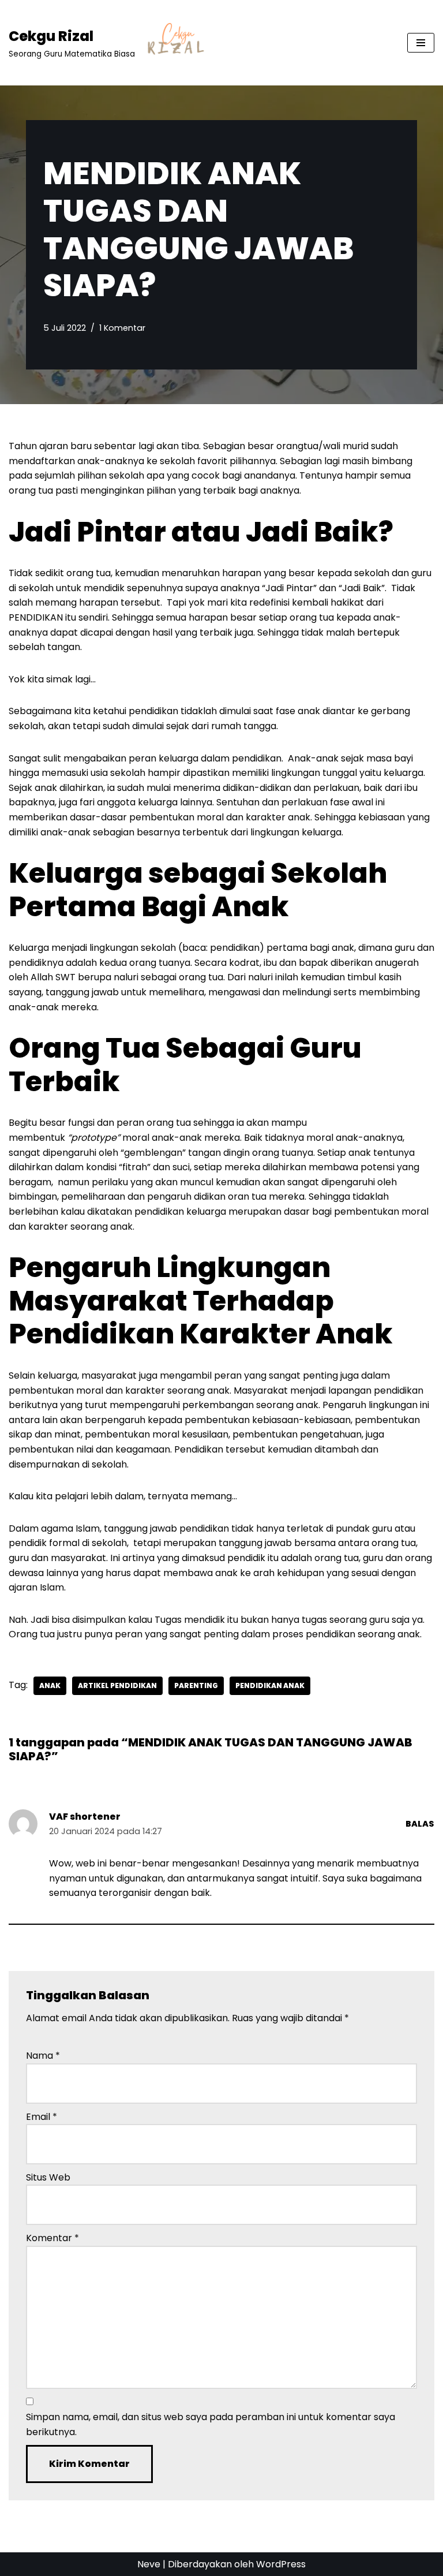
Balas (420, 1824)
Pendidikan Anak (270, 1685)
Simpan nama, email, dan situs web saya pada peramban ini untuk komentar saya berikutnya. (211, 2424)
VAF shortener (85, 1817)
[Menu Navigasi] (421, 43)
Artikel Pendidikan (117, 1685)
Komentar (52, 2238)
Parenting (196, 1685)
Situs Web (48, 2177)
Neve (149, 2564)
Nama (43, 2056)
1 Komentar (122, 328)
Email (42, 2117)
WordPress (281, 2564)
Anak (50, 1685)
